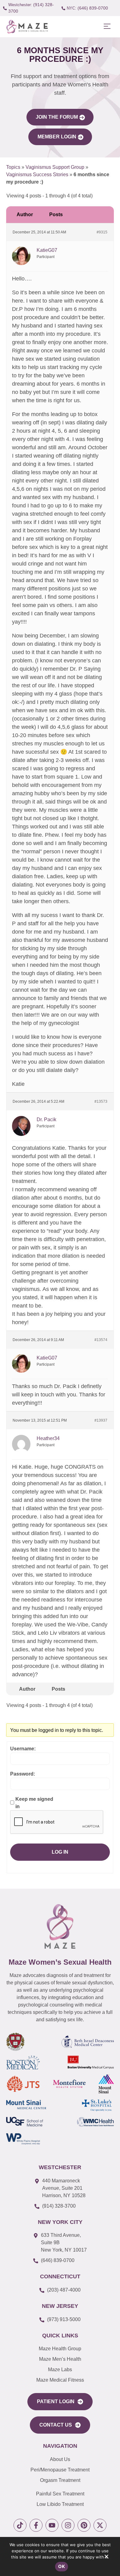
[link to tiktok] (20, 2525)
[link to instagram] (68, 2525)
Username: (23, 1749)
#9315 (102, 232)
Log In (60, 1852)
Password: (23, 1774)
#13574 (101, 1340)
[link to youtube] (52, 2525)
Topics (13, 167)
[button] (107, 27)
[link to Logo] (27, 27)
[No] (106, 2558)
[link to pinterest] (84, 2525)
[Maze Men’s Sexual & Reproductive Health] (60, 1926)
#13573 (101, 1101)
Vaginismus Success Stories (37, 175)
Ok (62, 2566)
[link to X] (100, 2525)
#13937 (101, 1420)
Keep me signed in (34, 1803)
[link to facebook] (36, 2525)
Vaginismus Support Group (55, 167)
